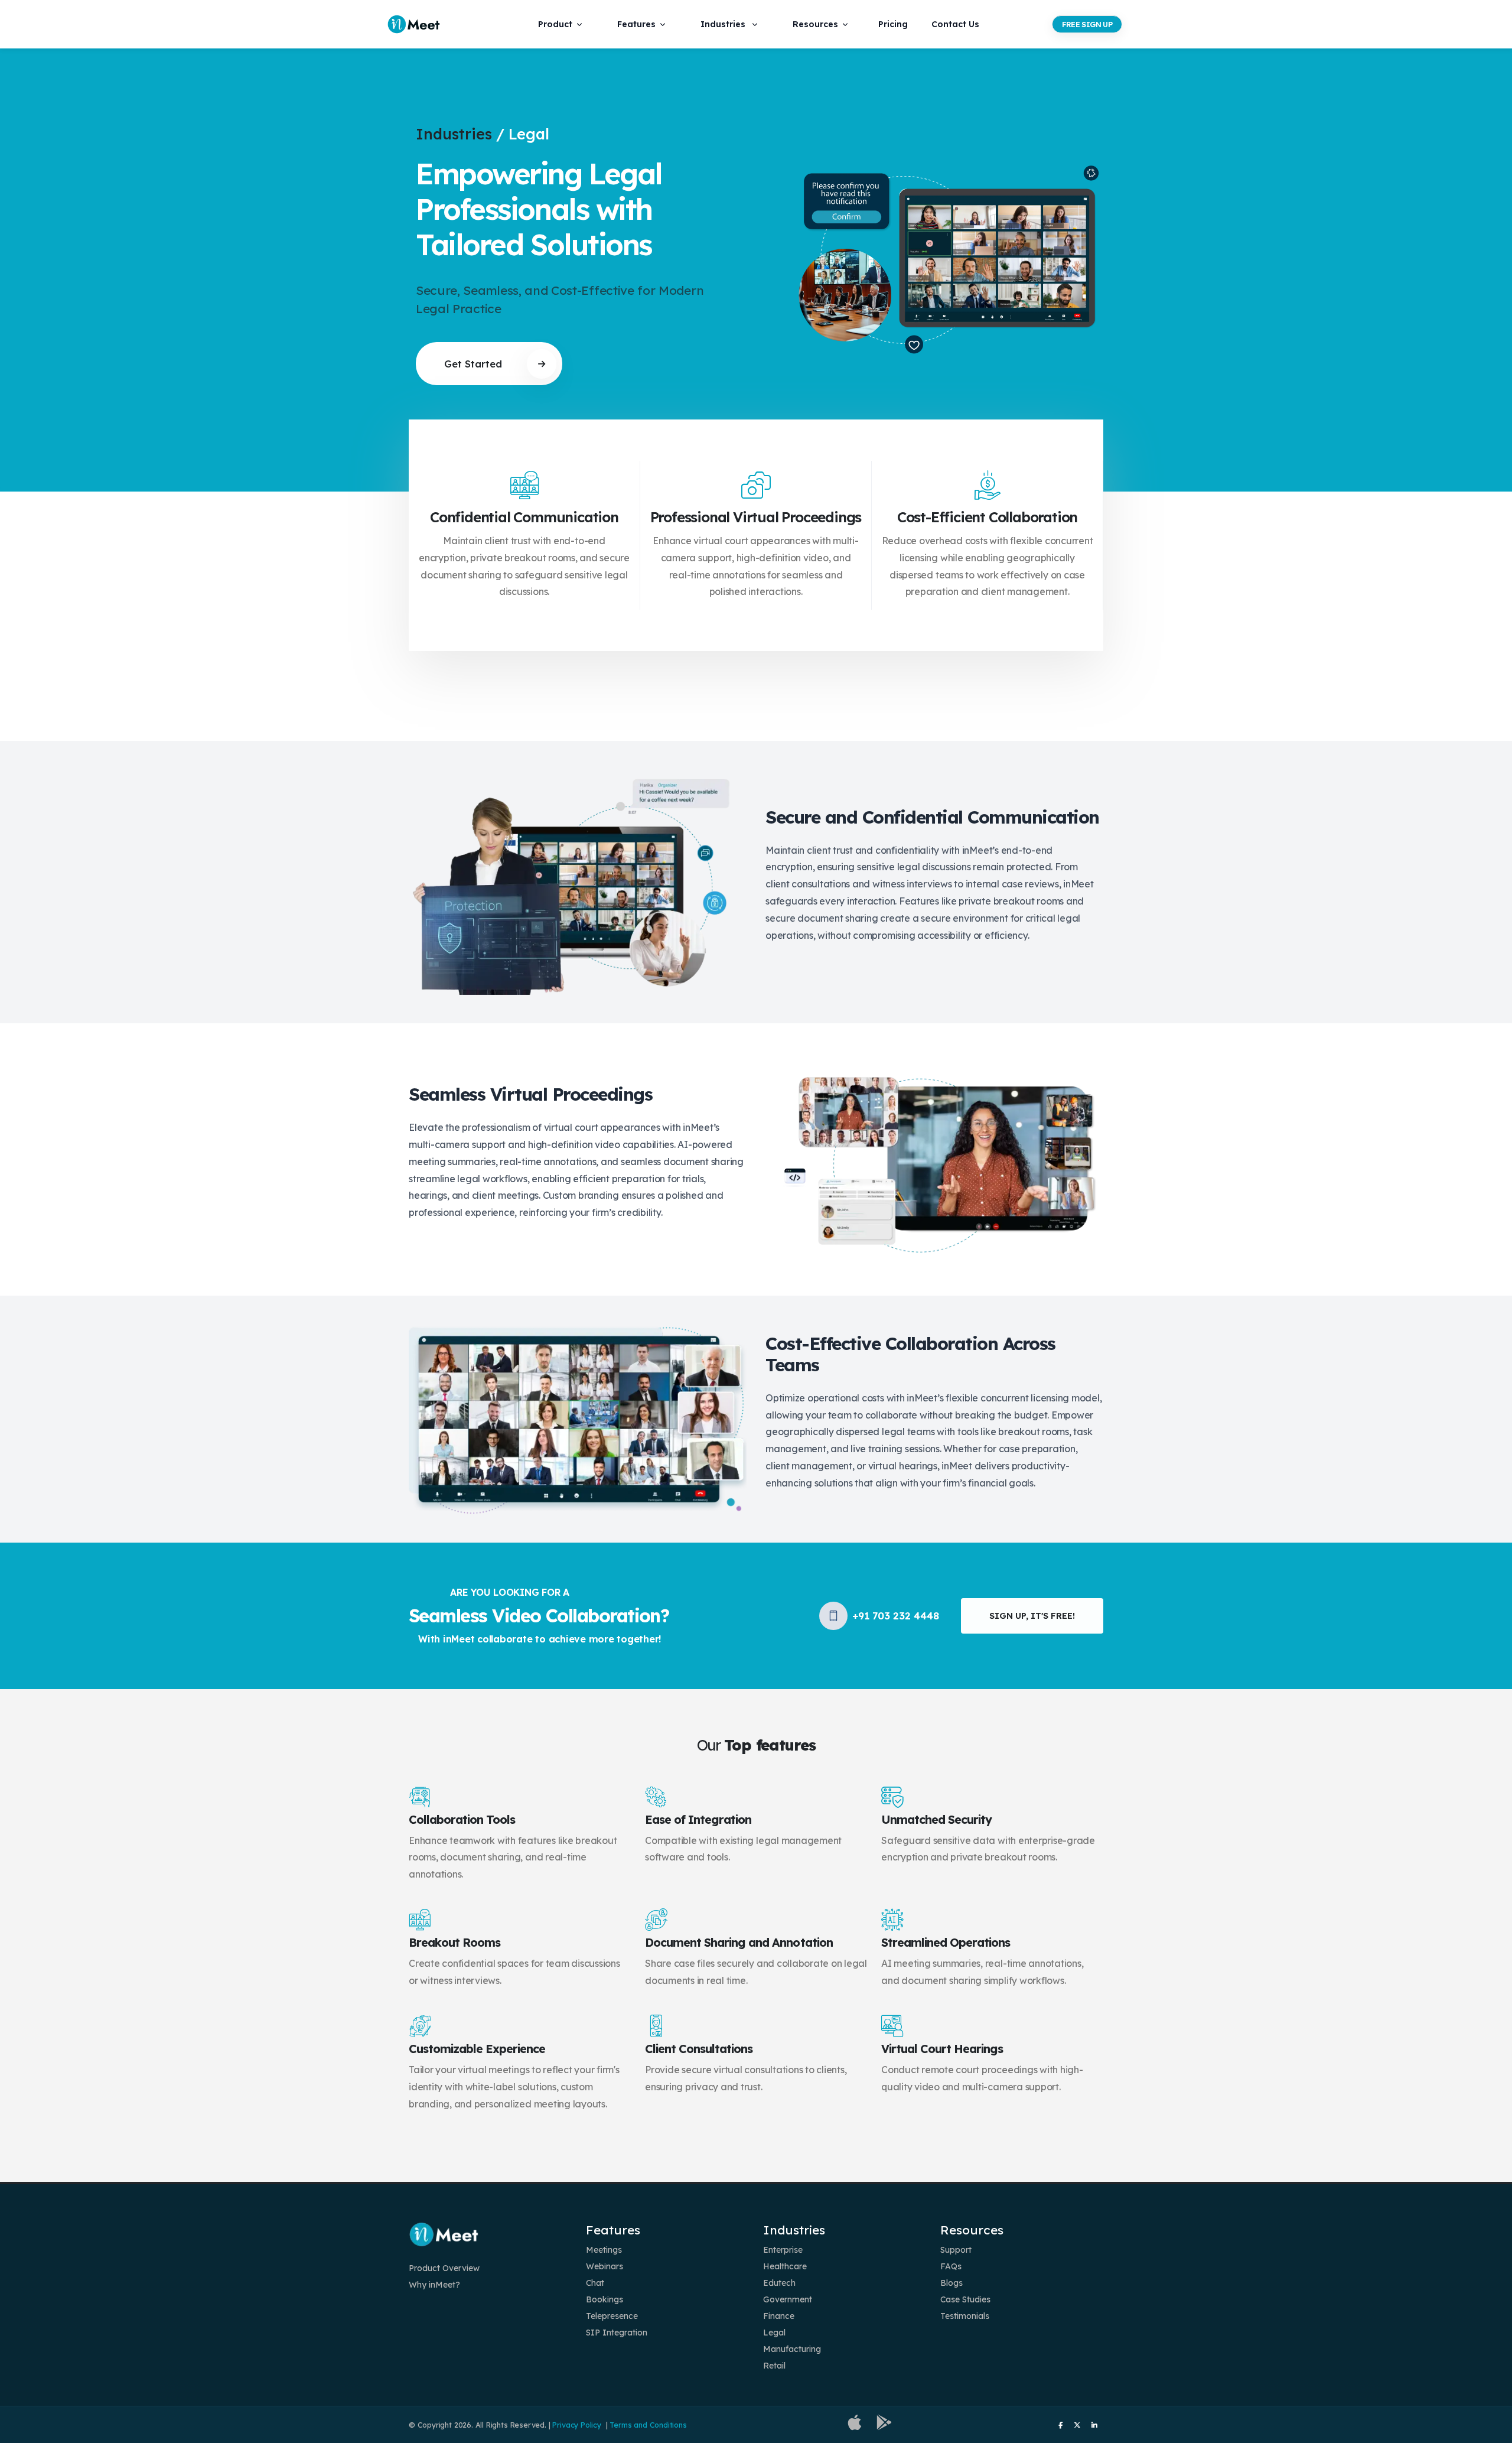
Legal (774, 2333)
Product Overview (444, 2268)
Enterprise (783, 2250)
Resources (815, 24)
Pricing (893, 24)
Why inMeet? (434, 2285)
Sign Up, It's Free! (1032, 1616)
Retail (774, 2366)
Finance (779, 2316)
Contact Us (955, 24)
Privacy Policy (576, 2425)
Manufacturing (792, 2349)
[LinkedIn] (1094, 2425)
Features (636, 24)
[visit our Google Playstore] (884, 2425)
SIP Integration (617, 2333)
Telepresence (612, 2316)
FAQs (951, 2266)
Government (788, 2299)
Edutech (779, 2283)
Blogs (951, 2283)
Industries (723, 24)
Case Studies (965, 2299)
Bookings (605, 2299)
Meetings (604, 2250)
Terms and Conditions (648, 2425)
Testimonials (965, 2316)
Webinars (605, 2266)
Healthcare (785, 2266)
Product (555, 24)
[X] (1077, 2425)
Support (956, 2250)
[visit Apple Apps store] (855, 2425)
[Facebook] (1060, 2425)
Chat (595, 2283)
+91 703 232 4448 (896, 1616)
